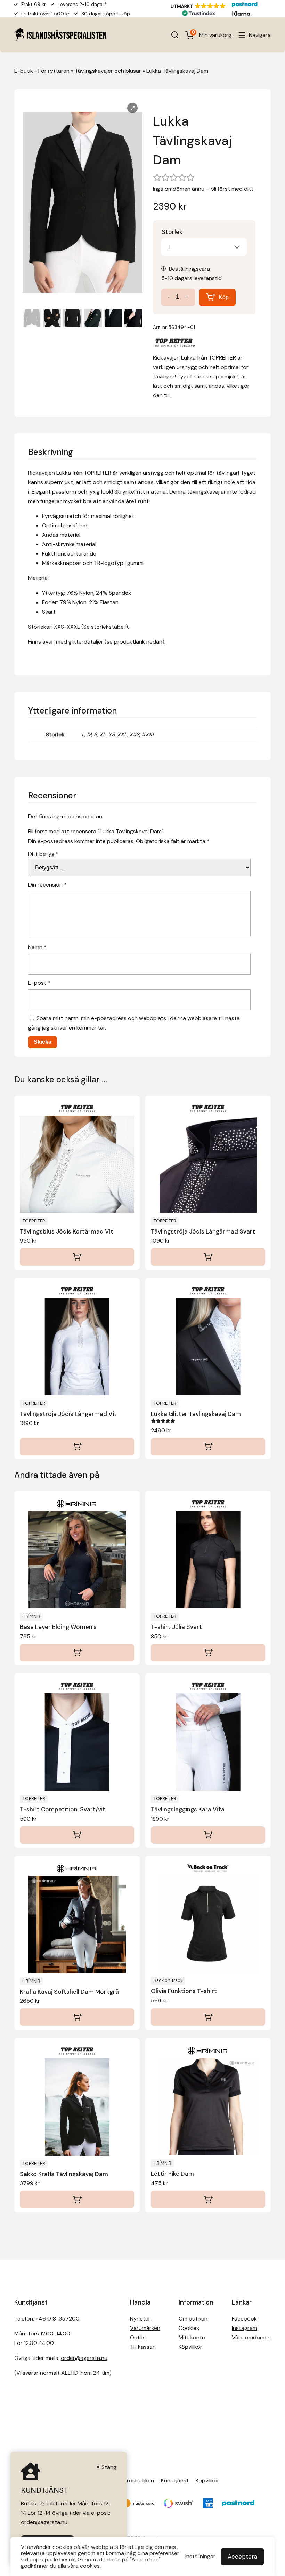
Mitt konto (192, 2337)
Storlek (172, 232)
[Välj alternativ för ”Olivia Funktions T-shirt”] (208, 2017)
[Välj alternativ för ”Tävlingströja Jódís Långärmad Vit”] (77, 1447)
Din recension (47, 885)
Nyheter (140, 2319)
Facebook (244, 2319)
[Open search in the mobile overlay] (175, 35)
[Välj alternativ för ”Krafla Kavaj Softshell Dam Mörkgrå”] (77, 2017)
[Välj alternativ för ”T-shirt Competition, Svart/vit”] (77, 1835)
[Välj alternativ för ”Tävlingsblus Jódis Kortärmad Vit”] (77, 1257)
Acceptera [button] (242, 2557)
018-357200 (63, 2319)
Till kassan (143, 2347)
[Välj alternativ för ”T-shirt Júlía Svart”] (208, 1653)
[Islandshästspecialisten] (60, 35)
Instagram (245, 2328)
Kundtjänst (175, 2480)
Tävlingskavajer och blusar (108, 71)
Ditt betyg (43, 854)
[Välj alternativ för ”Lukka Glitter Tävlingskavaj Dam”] (208, 1447)
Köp (224, 297)
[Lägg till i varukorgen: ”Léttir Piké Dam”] (208, 2199)
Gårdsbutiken (137, 2480)
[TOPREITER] (174, 344)
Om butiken (193, 2319)
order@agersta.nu (84, 2358)
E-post (39, 983)
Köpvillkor (190, 2347)
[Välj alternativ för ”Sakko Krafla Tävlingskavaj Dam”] (77, 2199)
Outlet (138, 2337)
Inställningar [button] (200, 2557)
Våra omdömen (251, 2337)
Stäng (109, 2467)
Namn (37, 947)
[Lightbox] (132, 108)
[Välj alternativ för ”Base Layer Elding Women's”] (77, 1653)
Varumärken (145, 2328)
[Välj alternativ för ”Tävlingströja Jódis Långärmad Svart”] (208, 1257)
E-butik (24, 71)
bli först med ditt (232, 189)
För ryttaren (54, 71)
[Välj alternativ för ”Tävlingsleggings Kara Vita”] (208, 1835)
